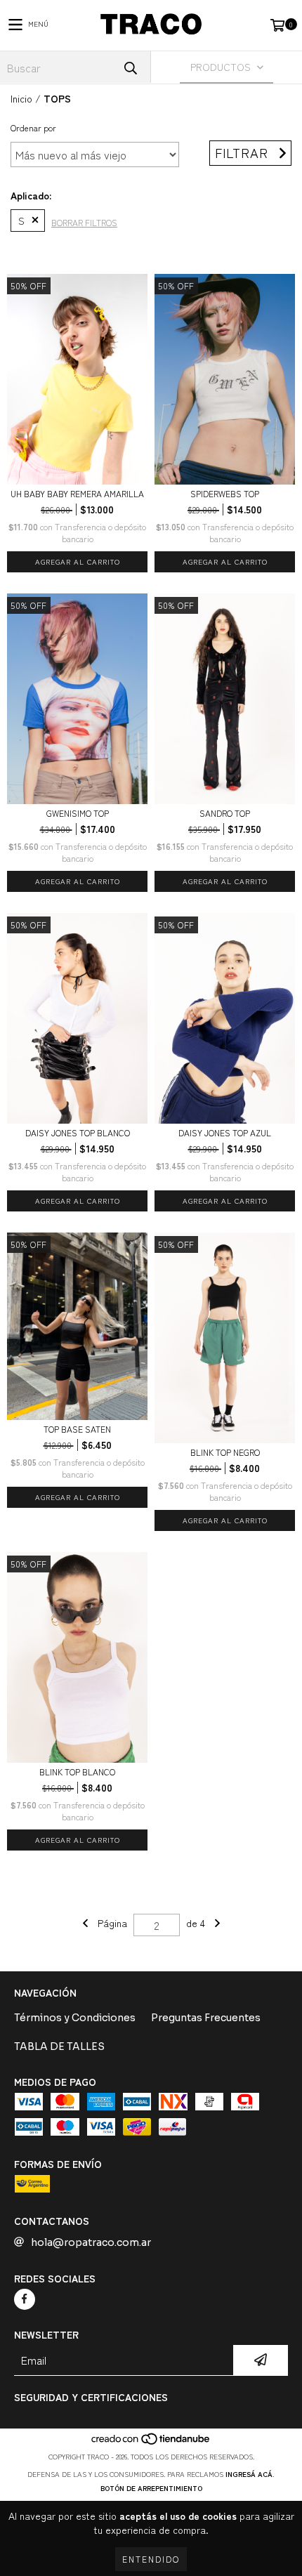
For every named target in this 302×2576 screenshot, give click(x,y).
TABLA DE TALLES (59, 2046)
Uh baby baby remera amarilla (77, 493)
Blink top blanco (77, 1772)
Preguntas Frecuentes (206, 2018)
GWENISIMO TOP (78, 813)
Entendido (151, 2559)
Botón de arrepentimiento (151, 2488)
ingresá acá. (250, 2474)
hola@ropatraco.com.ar (91, 2242)
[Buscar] (130, 67)
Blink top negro (225, 1452)
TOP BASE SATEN (77, 1429)
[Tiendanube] (151, 2442)
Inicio (21, 98)
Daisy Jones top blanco (78, 1132)
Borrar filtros (84, 222)
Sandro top (225, 813)
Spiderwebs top (225, 493)
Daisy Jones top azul (225, 1132)
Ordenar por (33, 127)
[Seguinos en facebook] (25, 2299)
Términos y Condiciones (75, 2018)
